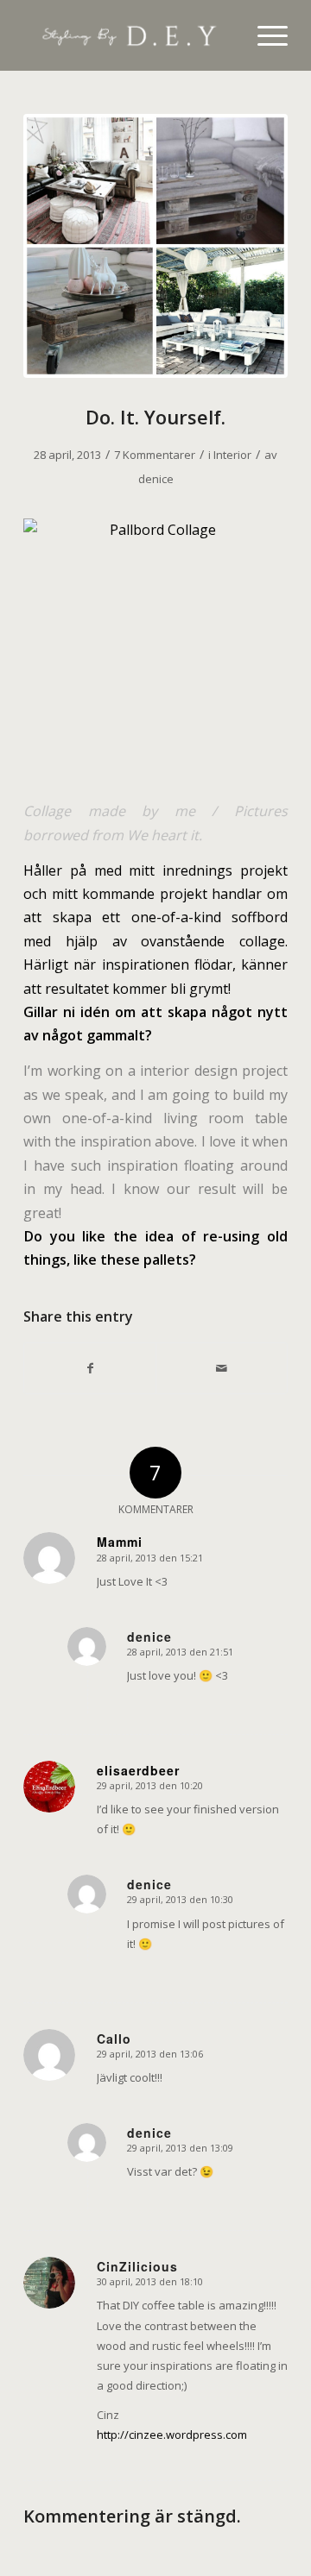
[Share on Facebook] (90, 1368)
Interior (232, 455)
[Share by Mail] (222, 1368)
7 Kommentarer (155, 455)
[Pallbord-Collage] (155, 246)
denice (156, 479)
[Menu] (264, 35)
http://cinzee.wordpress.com (172, 2435)
